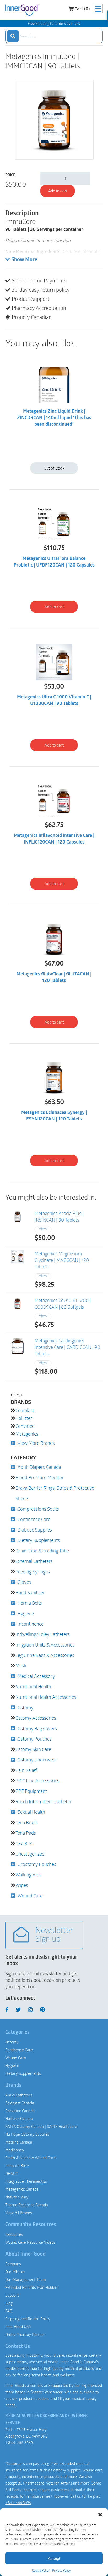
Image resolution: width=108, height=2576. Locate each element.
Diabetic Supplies (35, 1530)
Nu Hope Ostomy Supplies (27, 2134)
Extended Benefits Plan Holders (32, 2287)
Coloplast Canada (20, 2103)
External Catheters (34, 1561)
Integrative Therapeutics (26, 2181)
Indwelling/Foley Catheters (43, 1634)
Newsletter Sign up (54, 1935)
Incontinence (31, 1624)
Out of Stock (54, 468)
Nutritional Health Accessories (46, 1697)
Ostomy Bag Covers (37, 1728)
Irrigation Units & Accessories (45, 1645)
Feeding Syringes (33, 1572)
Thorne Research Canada (27, 2205)
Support (12, 2295)
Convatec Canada (20, 2111)
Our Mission (15, 2272)
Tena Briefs (27, 1822)
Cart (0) (82, 9)
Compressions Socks (38, 1509)
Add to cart (58, 191)
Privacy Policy (61, 2570)
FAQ (9, 2311)
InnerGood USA (18, 2326)
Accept (54, 2558)
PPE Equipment (31, 1791)
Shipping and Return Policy (28, 2319)
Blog (9, 2303)
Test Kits (24, 1843)
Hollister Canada (19, 2118)
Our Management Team (26, 2279)
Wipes (22, 1885)
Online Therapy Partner (25, 2334)
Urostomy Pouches (37, 1864)
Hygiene (26, 1613)
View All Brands (19, 2213)
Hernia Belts (30, 1603)
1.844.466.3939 (18, 2503)
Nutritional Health (33, 1686)
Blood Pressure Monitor (40, 1477)
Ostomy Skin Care (33, 1749)
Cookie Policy (41, 2570)
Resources (14, 2234)
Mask (21, 1666)
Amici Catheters (19, 2095)
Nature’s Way (17, 2197)
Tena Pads (26, 1833)
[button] (100, 2515)
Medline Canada (19, 2142)
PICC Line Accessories (37, 1781)
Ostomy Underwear (37, 1760)
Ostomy (25, 1707)
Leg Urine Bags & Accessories (45, 1655)
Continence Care (34, 1519)
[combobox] (54, 36)
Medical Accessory (36, 1676)
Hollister (24, 1418)
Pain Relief (26, 1770)
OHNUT (12, 2173)
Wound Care (30, 1896)
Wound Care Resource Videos (30, 2242)
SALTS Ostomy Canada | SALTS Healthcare (41, 2126)
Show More (24, 260)
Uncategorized (30, 1854)
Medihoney (15, 2150)
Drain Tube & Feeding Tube (42, 1551)
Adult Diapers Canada (39, 1467)
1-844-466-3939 (19, 2442)
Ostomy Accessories (36, 1718)
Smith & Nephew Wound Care (30, 2158)
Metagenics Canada (22, 2189)
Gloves (24, 1582)
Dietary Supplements (39, 1540)
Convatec (25, 1426)
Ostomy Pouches (35, 1739)
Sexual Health (31, 1812)
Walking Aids (28, 1875)
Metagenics (27, 1434)
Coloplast (25, 1410)
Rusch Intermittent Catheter (44, 1801)
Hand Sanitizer (30, 1592)
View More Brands (36, 1443)
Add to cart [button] (54, 607)
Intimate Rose (17, 2165)
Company (13, 2264)
